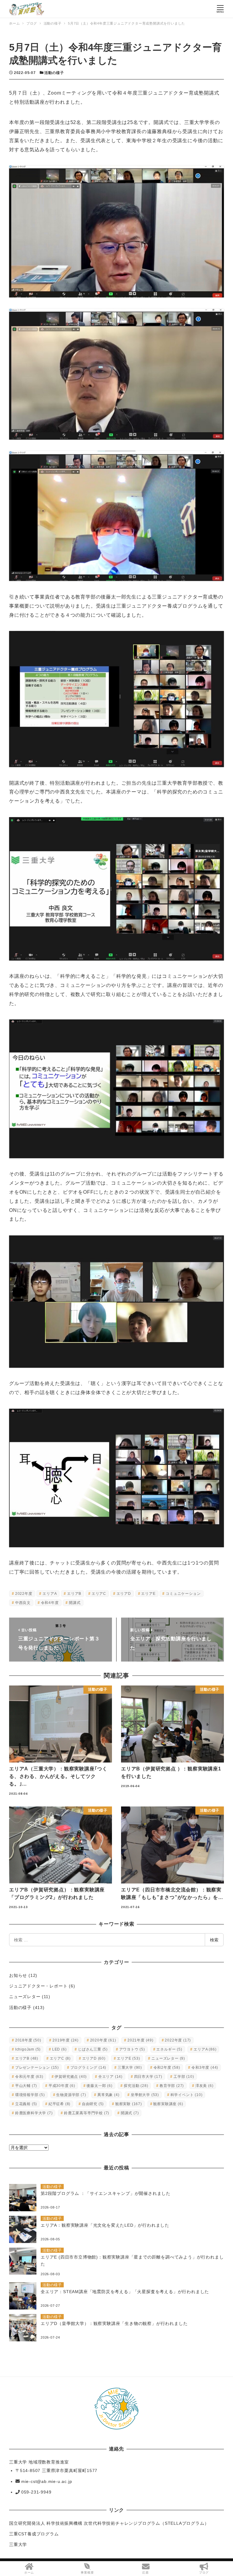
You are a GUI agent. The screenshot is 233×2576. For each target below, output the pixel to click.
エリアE (148, 1594)
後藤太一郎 (99, 2086)
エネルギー (169, 2049)
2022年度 (24, 1594)
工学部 (184, 2077)
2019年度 (66, 2040)
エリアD (124, 1594)
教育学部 (172, 2086)
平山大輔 (26, 2086)
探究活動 (136, 2086)
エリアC (99, 1594)
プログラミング (88, 2068)
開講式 (75, 1603)
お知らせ (18, 1975)
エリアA (50, 1594)
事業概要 (87, 2573)
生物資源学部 (71, 2095)
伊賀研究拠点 (71, 2077)
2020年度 (103, 2040)
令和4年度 (50, 1603)
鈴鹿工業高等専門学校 (87, 2113)
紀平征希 (59, 2104)
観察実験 (129, 2104)
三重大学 (130, 2068)
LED (59, 2049)
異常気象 (108, 2095)
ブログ (204, 2573)
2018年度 (28, 2040)
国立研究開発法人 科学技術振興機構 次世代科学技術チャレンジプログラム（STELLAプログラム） (109, 2523)
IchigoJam (28, 2049)
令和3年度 (205, 2068)
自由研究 (93, 2104)
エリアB (74, 1594)
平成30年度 (62, 2086)
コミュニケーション (183, 1594)
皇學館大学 (145, 2095)
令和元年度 (29, 2077)
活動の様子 (54, 73)
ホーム (29, 2573)
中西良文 (23, 1603)
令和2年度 (167, 2068)
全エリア (110, 2077)
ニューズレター (25, 1997)
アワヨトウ (132, 2049)
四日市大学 (148, 2077)
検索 (214, 1940)
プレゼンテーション (37, 2068)
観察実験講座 (168, 2104)
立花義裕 (26, 2104)
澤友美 (204, 2086)
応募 (146, 2573)
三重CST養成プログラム (34, 2534)
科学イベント (187, 2095)
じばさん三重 (93, 2049)
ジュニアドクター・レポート (38, 1986)
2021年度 (140, 2040)
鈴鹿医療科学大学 (34, 2113)
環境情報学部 (30, 2095)
